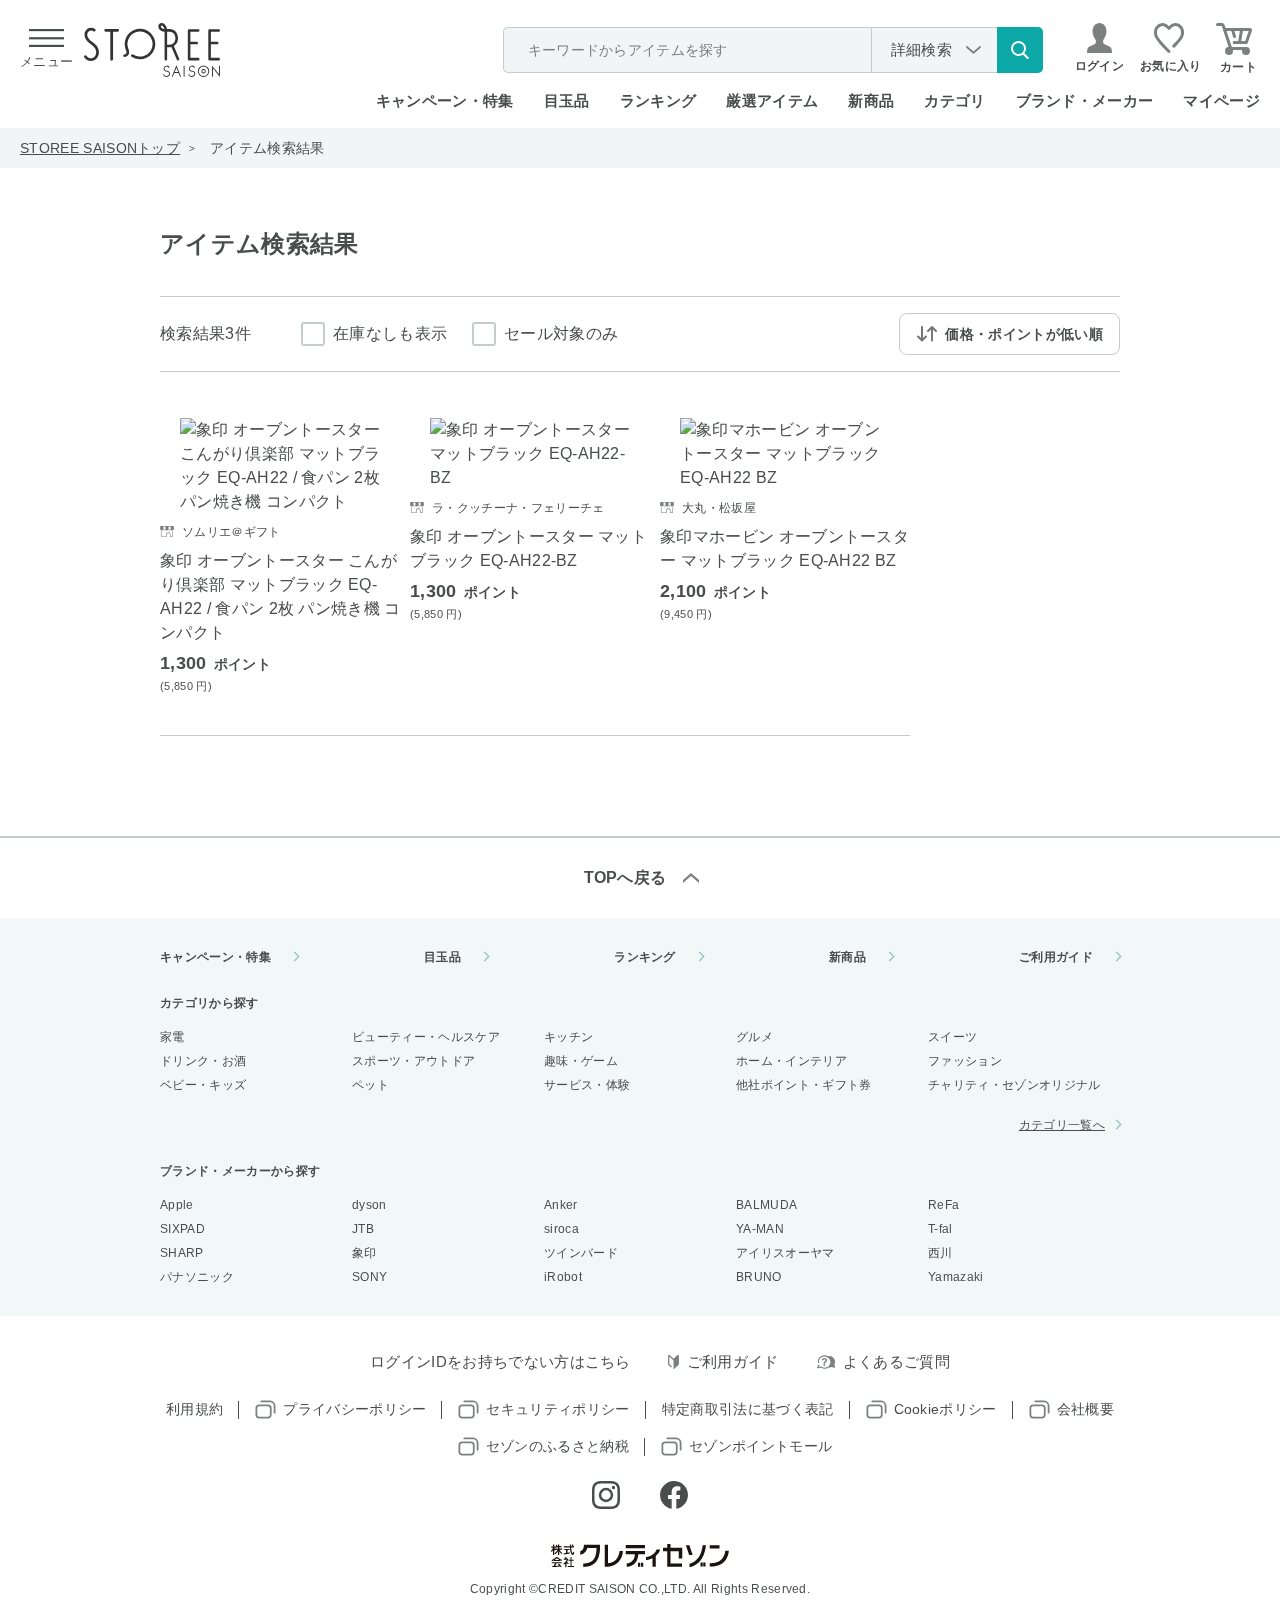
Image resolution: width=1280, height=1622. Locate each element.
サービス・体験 (587, 1085)
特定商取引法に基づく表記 (748, 1409)
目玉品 (567, 100)
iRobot (563, 1277)
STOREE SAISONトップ (100, 148)
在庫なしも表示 (390, 333)
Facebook (674, 1495)
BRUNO (759, 1277)
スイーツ (952, 1037)
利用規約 (194, 1409)
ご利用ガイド (1056, 957)
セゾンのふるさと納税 (557, 1446)
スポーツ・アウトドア (413, 1061)
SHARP (182, 1253)
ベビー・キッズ (203, 1085)
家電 (172, 1037)
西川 (940, 1253)
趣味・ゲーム (581, 1061)
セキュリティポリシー (557, 1409)
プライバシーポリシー (354, 1409)
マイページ (1221, 100)
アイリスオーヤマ (785, 1253)
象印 (364, 1253)
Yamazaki (956, 1277)
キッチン (568, 1037)
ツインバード (581, 1253)
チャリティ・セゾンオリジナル (1014, 1085)
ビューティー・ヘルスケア (426, 1037)
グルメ (754, 1037)
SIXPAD (182, 1229)
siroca (561, 1229)
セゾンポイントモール (760, 1446)
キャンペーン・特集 (445, 100)
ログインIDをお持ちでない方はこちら (500, 1361)
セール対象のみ (561, 333)
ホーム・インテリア (791, 1061)
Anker (561, 1205)
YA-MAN (760, 1229)
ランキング (658, 100)
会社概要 (1085, 1409)
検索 (1020, 50)
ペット (370, 1085)
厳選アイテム (772, 100)
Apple (177, 1205)
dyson (369, 1205)
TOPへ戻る (625, 877)
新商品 (871, 100)
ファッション (965, 1061)
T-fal (940, 1229)
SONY (369, 1277)
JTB (363, 1229)
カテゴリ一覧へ (1062, 1125)
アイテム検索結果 (267, 148)
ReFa (943, 1205)
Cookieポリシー (945, 1409)
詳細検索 (921, 49)
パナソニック (197, 1277)
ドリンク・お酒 (203, 1061)
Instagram (606, 1495)
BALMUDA (766, 1205)
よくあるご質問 (896, 1361)
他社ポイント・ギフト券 (804, 1085)
